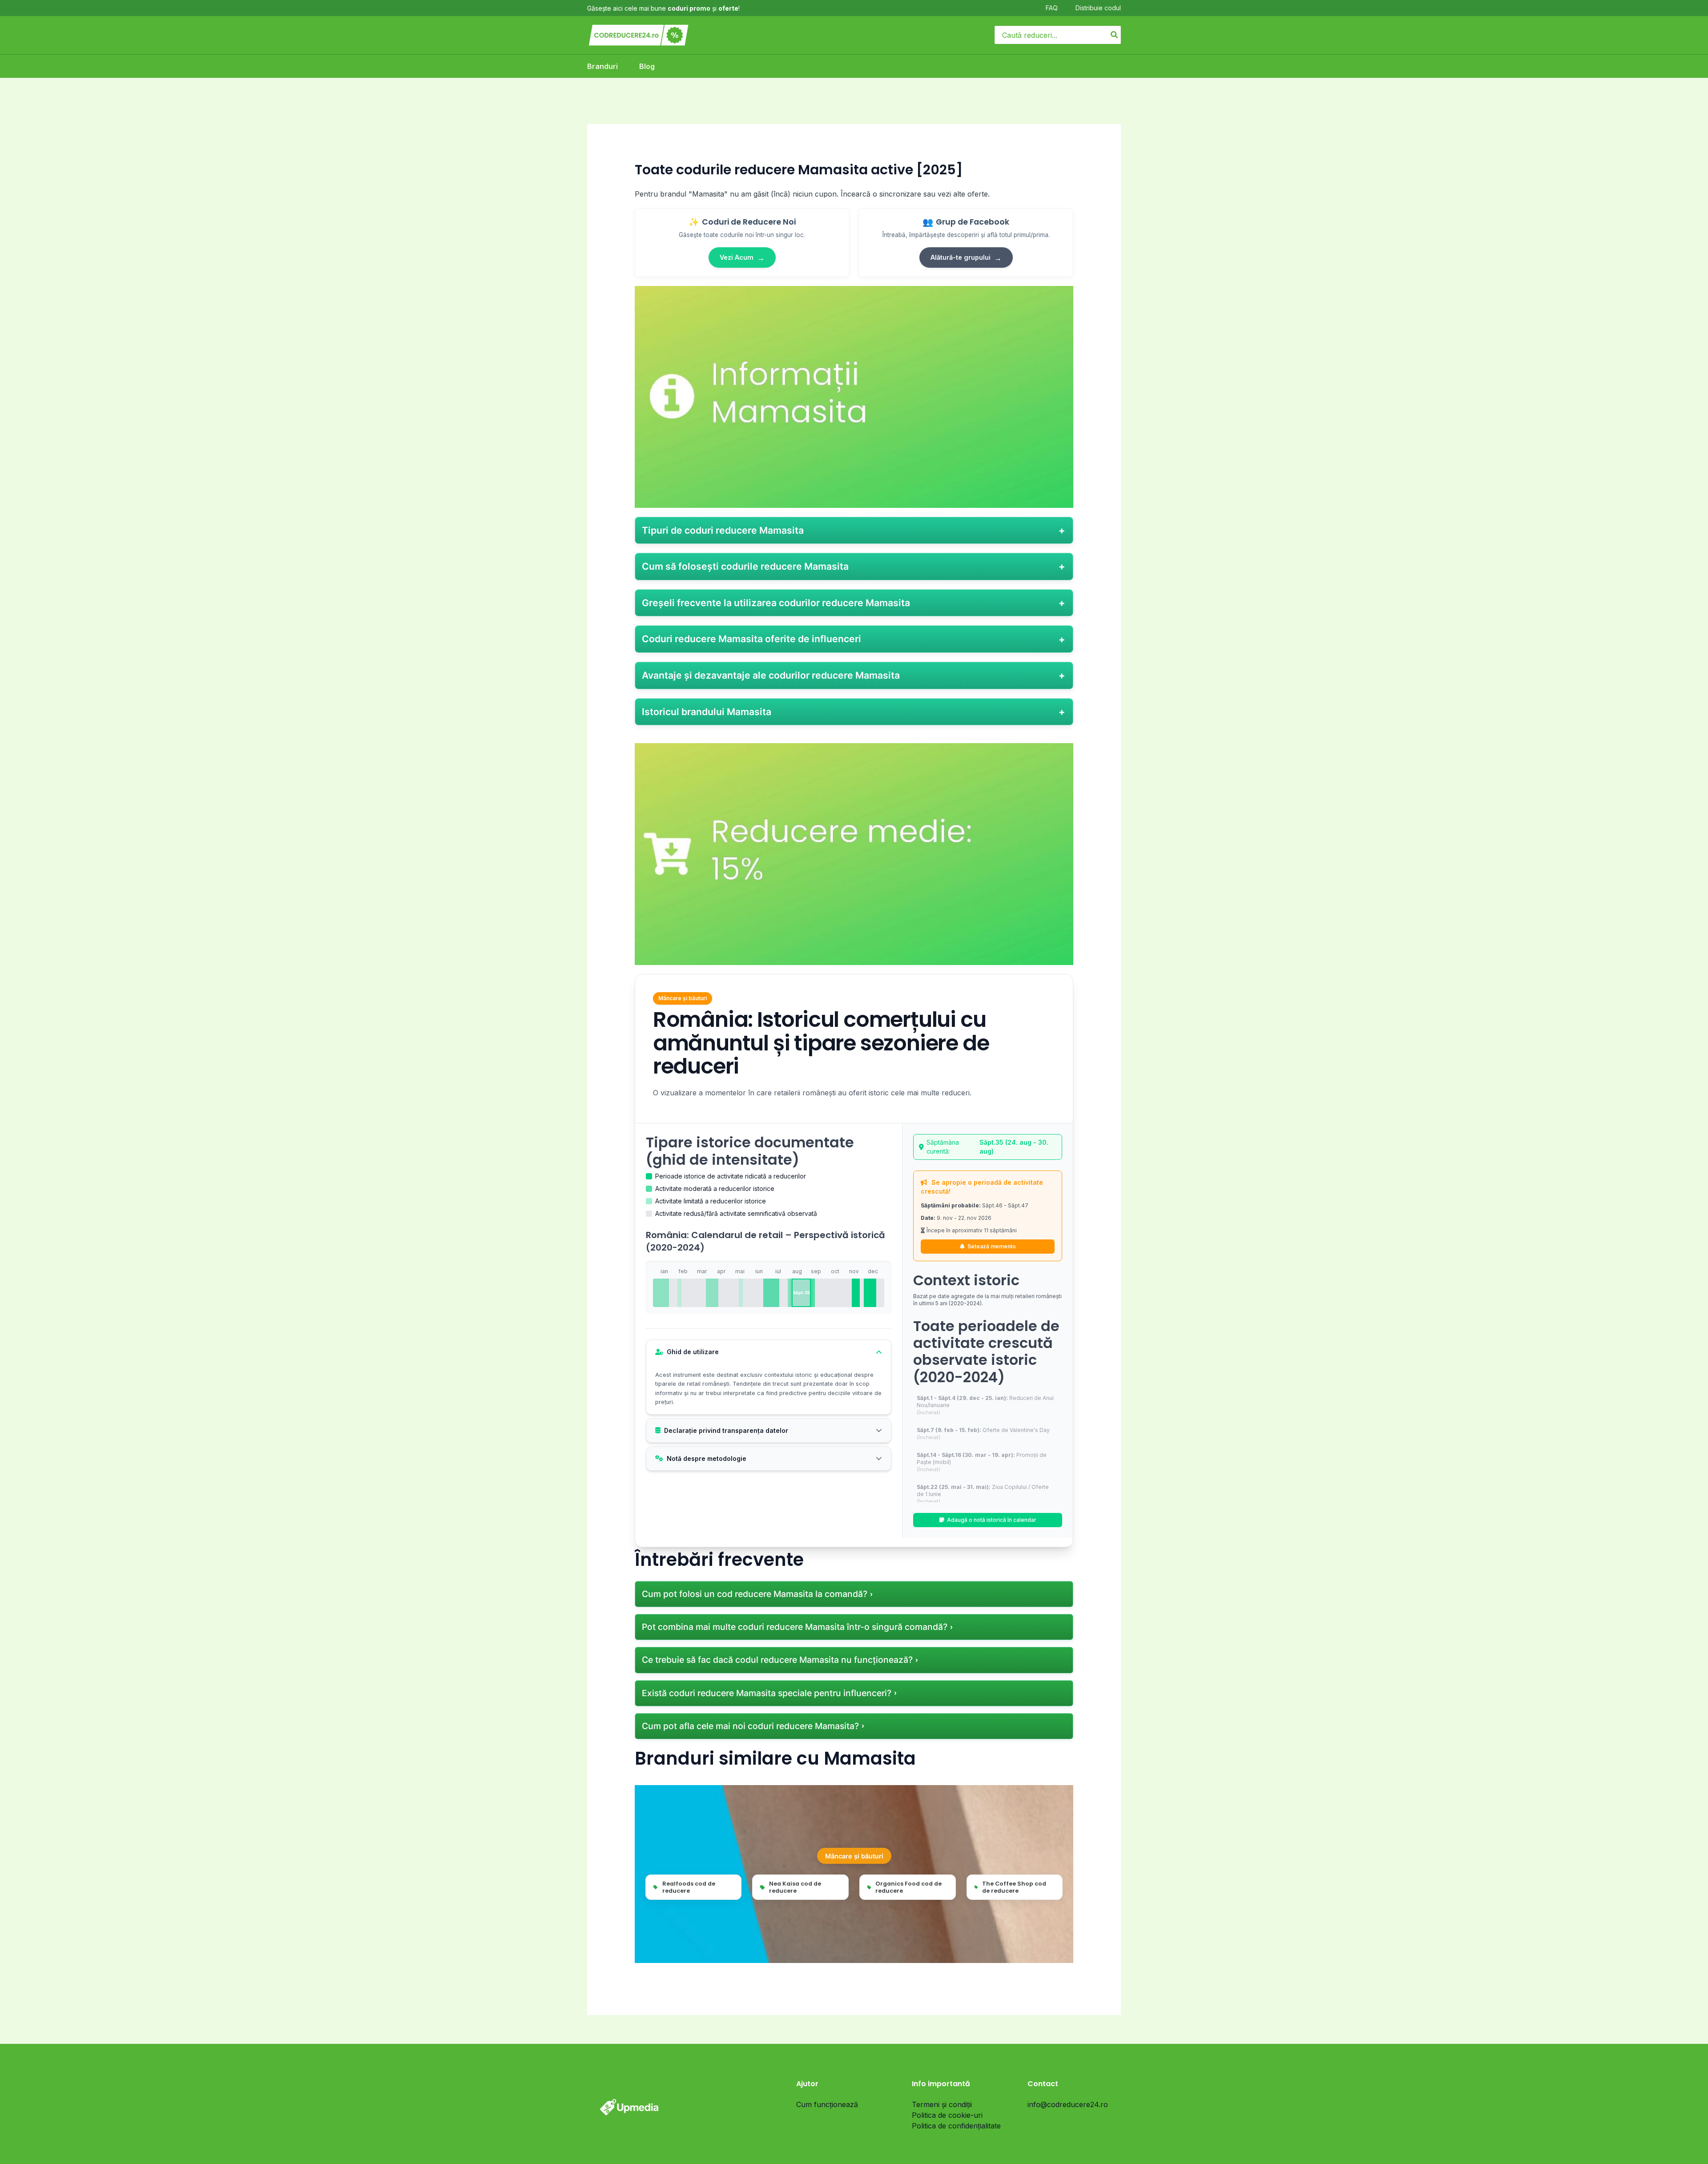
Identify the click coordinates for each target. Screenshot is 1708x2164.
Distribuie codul (1098, 8)
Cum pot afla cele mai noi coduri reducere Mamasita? (750, 1726)
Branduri (602, 66)
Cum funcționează (827, 2104)
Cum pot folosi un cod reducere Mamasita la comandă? (755, 1594)
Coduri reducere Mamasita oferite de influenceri (751, 639)
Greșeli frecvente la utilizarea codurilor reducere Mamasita (776, 603)
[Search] (1115, 35)
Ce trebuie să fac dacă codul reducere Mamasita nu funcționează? (777, 1660)
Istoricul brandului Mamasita (707, 712)
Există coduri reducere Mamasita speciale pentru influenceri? (767, 1693)
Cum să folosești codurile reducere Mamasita (745, 566)
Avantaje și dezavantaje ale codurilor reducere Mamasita (771, 675)
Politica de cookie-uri (947, 2115)
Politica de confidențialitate (956, 2126)
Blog (647, 66)
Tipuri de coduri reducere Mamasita (723, 530)
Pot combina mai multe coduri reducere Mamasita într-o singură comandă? (795, 1627)
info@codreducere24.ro (1068, 2104)
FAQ (1052, 8)
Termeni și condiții (942, 2104)
